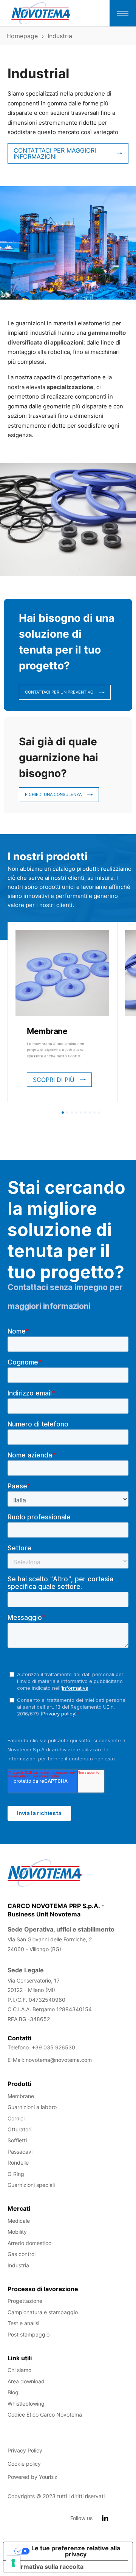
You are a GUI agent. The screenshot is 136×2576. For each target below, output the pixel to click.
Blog (13, 2392)
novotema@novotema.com (59, 2060)
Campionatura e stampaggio (43, 2312)
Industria (18, 2265)
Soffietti (17, 2140)
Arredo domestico (29, 2243)
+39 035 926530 (53, 2047)
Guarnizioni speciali (31, 2185)
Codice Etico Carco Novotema (45, 2415)
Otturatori (19, 2129)
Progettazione (25, 2301)
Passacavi (20, 2152)
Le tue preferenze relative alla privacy (76, 2551)
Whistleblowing (26, 2404)
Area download (26, 2381)
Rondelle (18, 2163)
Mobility (17, 2232)
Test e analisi (23, 2323)
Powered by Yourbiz (32, 2477)
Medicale (19, 2221)
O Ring (16, 2174)
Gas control (22, 2254)
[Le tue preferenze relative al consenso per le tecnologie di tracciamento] (13, 2563)
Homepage (22, 36)
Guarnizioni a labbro (32, 2107)
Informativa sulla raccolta (46, 2567)
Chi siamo (19, 2370)
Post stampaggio (29, 2334)
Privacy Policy (25, 2450)
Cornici (16, 2118)
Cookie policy (24, 2464)
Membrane (47, 1031)
